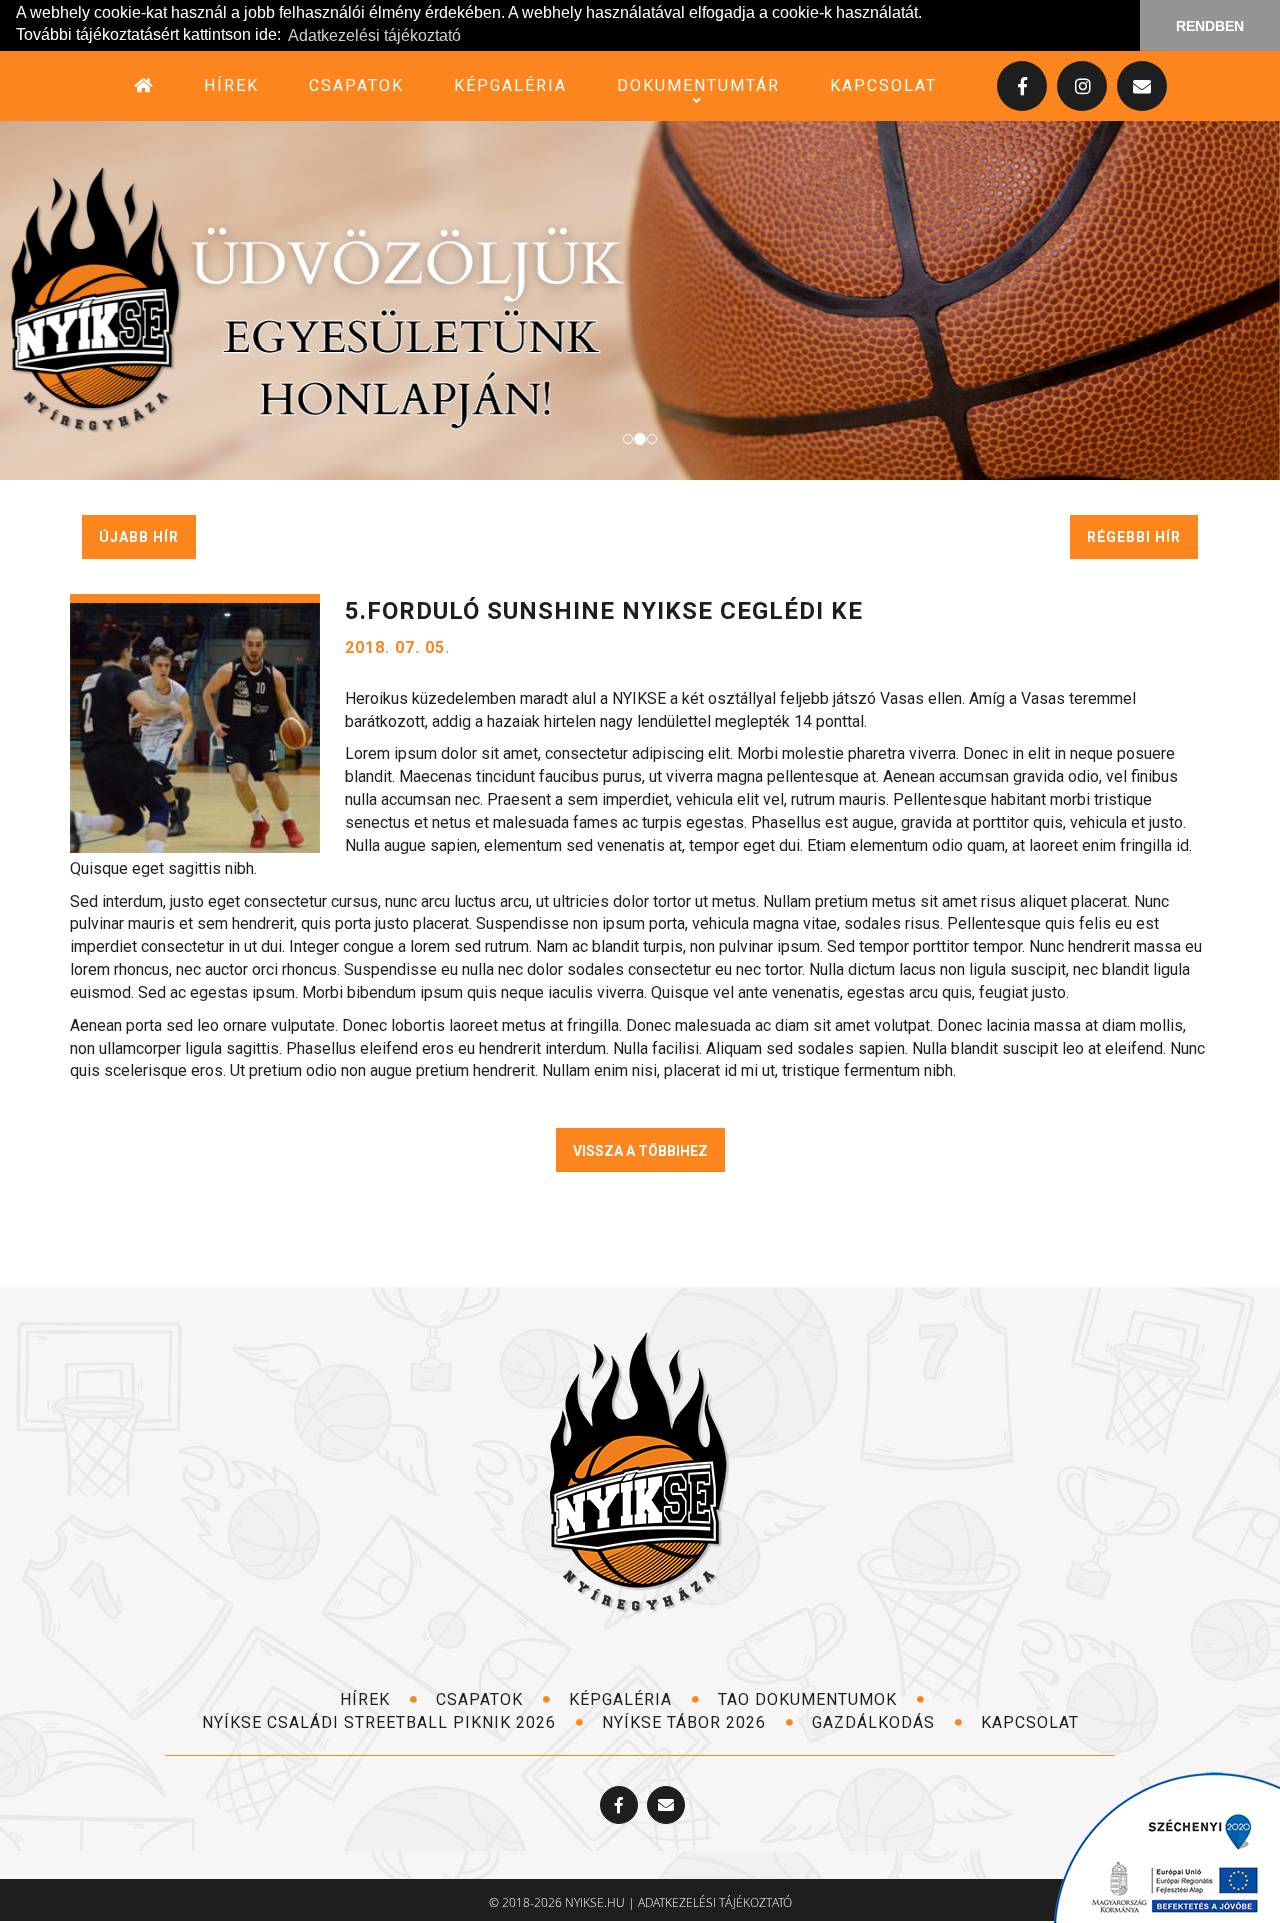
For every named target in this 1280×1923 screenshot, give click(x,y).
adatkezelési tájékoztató (715, 1902)
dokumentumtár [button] (698, 85)
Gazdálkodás (876, 1722)
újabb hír (139, 537)
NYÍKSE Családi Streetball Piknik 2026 (381, 1722)
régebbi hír (1134, 537)
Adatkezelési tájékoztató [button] (374, 35)
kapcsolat (883, 85)
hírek (231, 85)
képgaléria (510, 85)
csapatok (356, 85)
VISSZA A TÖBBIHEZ (640, 1151)
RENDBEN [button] (1210, 26)
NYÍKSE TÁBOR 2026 (686, 1722)
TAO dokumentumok (810, 1699)
